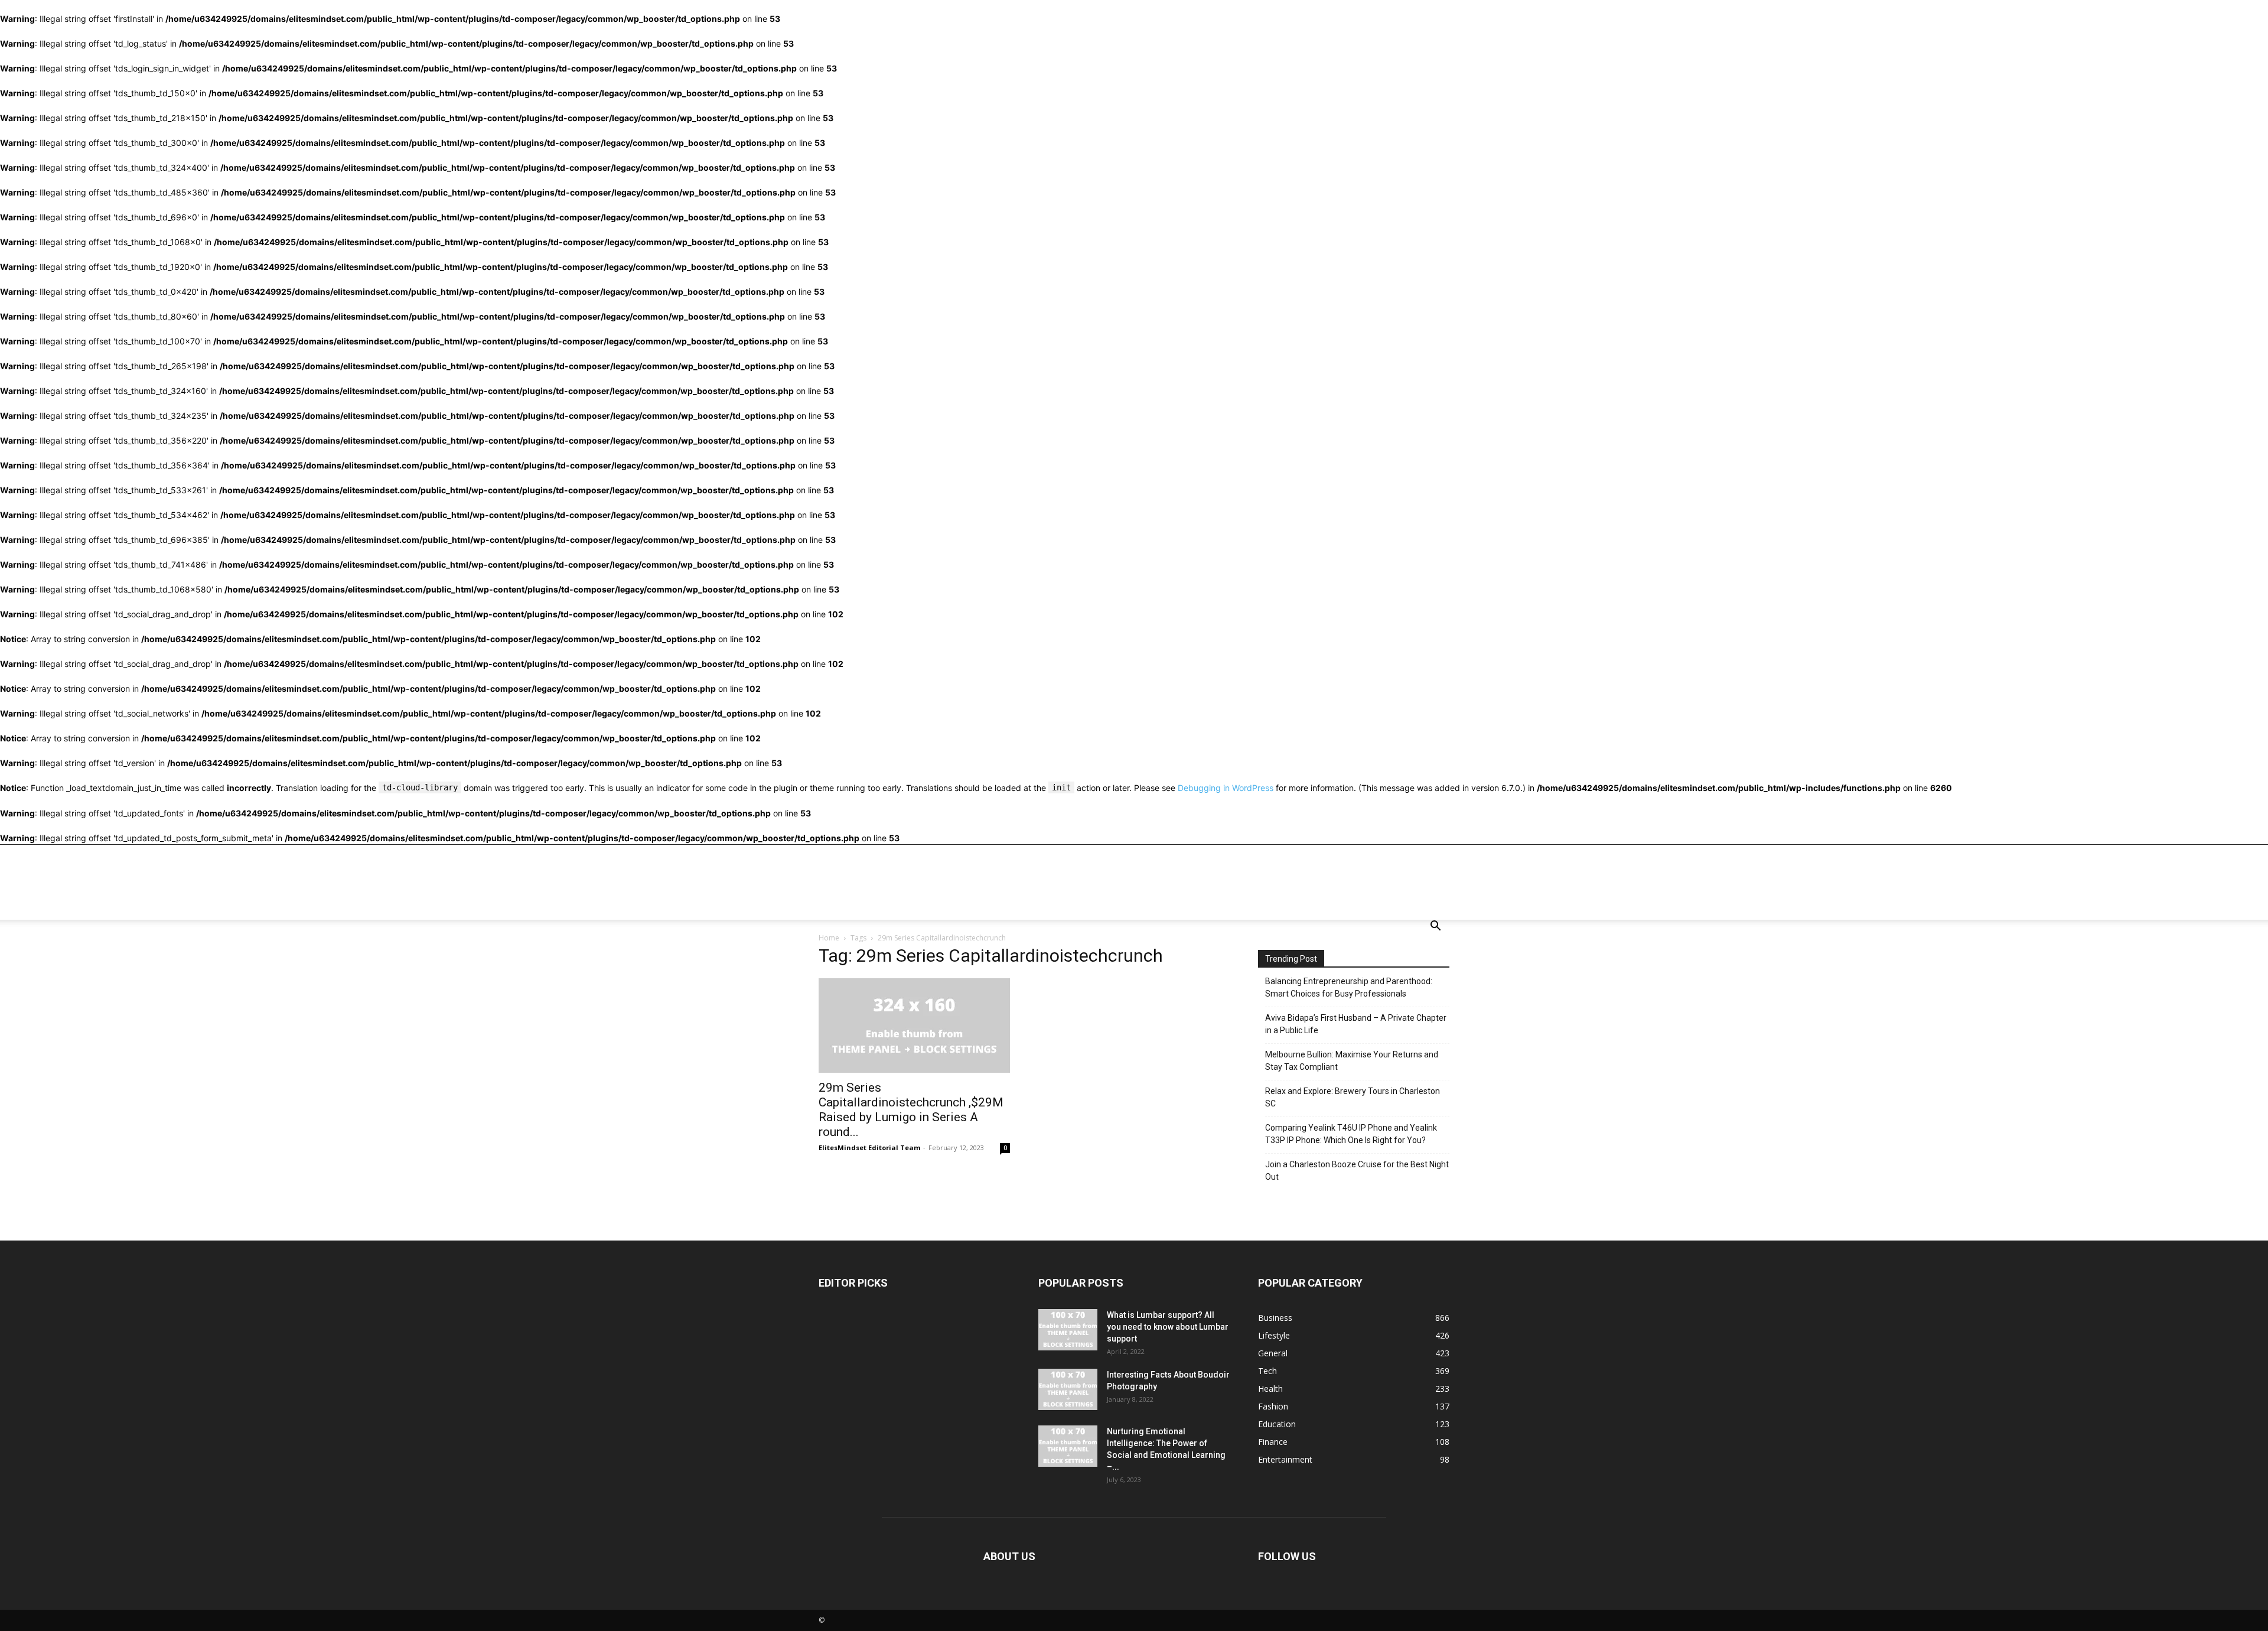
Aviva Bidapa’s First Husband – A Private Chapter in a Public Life (1356, 1024)
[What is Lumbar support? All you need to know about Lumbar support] (1068, 1330)
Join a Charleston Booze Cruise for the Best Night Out (1357, 1171)
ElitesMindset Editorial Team (869, 1147)
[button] (1435, 927)
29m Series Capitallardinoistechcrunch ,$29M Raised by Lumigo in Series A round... (911, 1110)
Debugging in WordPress (1226, 788)
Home (829, 938)
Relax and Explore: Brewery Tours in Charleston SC (1353, 1097)
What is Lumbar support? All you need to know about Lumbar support (1168, 1327)
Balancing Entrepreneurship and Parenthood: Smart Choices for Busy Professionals (1349, 987)
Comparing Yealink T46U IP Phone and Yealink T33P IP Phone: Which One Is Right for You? (1351, 1134)
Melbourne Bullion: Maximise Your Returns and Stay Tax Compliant (1352, 1061)
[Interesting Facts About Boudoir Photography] (1068, 1389)
